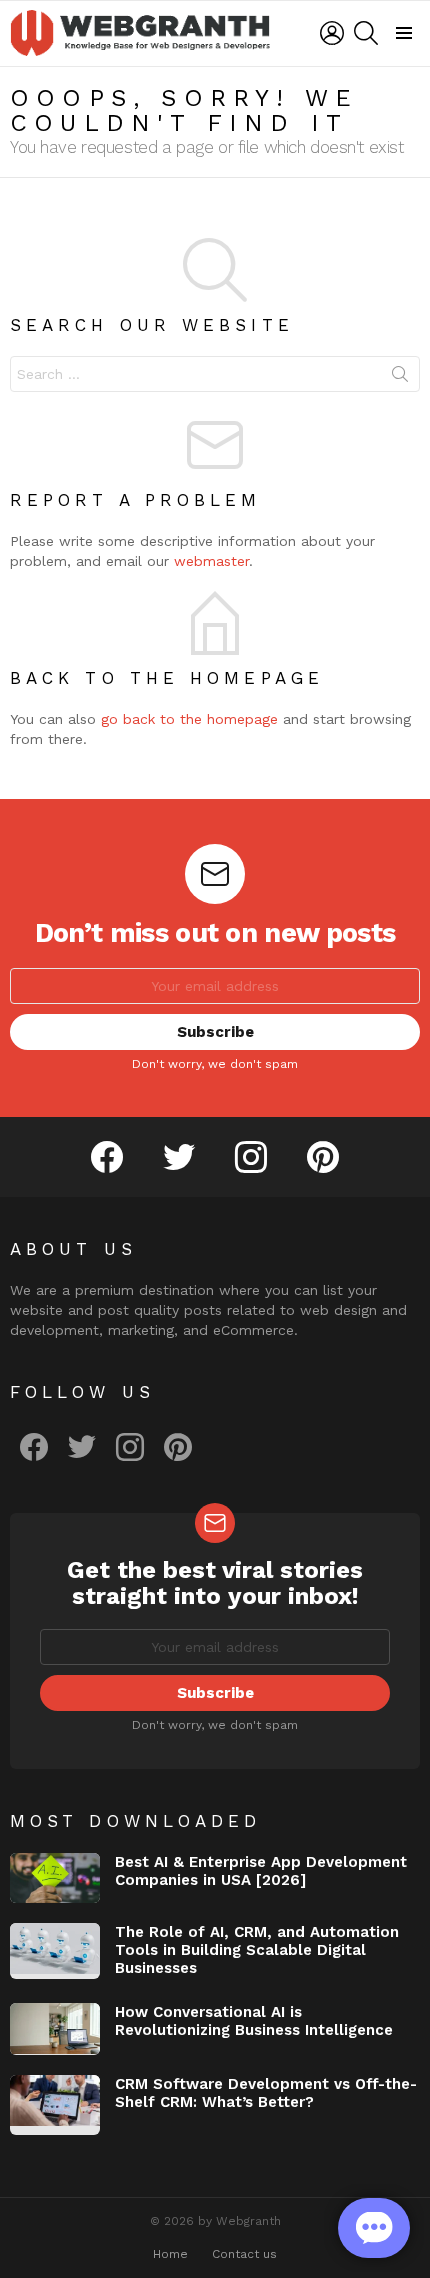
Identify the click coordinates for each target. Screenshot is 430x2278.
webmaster (211, 561)
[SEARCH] (366, 33)
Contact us (244, 2254)
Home (170, 2254)
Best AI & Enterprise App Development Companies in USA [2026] (261, 1871)
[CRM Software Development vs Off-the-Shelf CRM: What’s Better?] (55, 2105)
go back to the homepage (189, 719)
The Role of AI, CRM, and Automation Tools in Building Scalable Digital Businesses (257, 1950)
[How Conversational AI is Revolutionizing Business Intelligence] (55, 2029)
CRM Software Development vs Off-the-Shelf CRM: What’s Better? (266, 2093)
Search (400, 378)
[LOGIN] (332, 33)
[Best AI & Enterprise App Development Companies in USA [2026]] (55, 1878)
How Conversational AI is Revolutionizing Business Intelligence (254, 2021)
